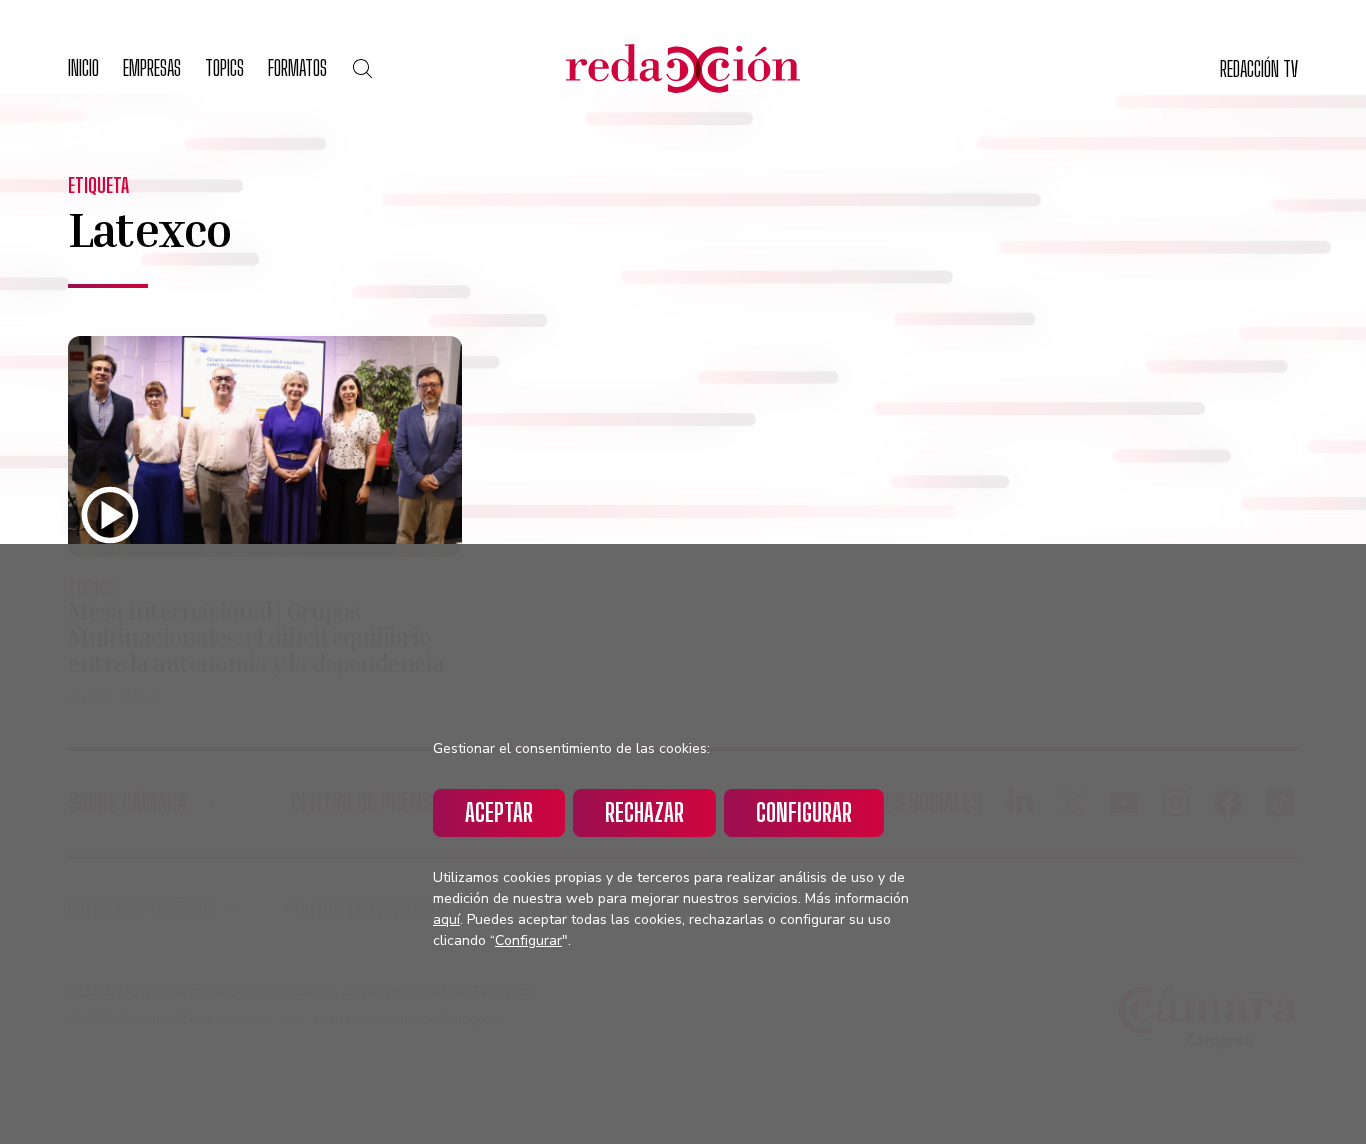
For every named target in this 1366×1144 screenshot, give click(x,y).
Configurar (804, 812)
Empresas (152, 67)
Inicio (83, 67)
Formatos (297, 67)
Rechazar (644, 812)
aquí (446, 919)
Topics (224, 67)
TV (1259, 68)
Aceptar (499, 812)
